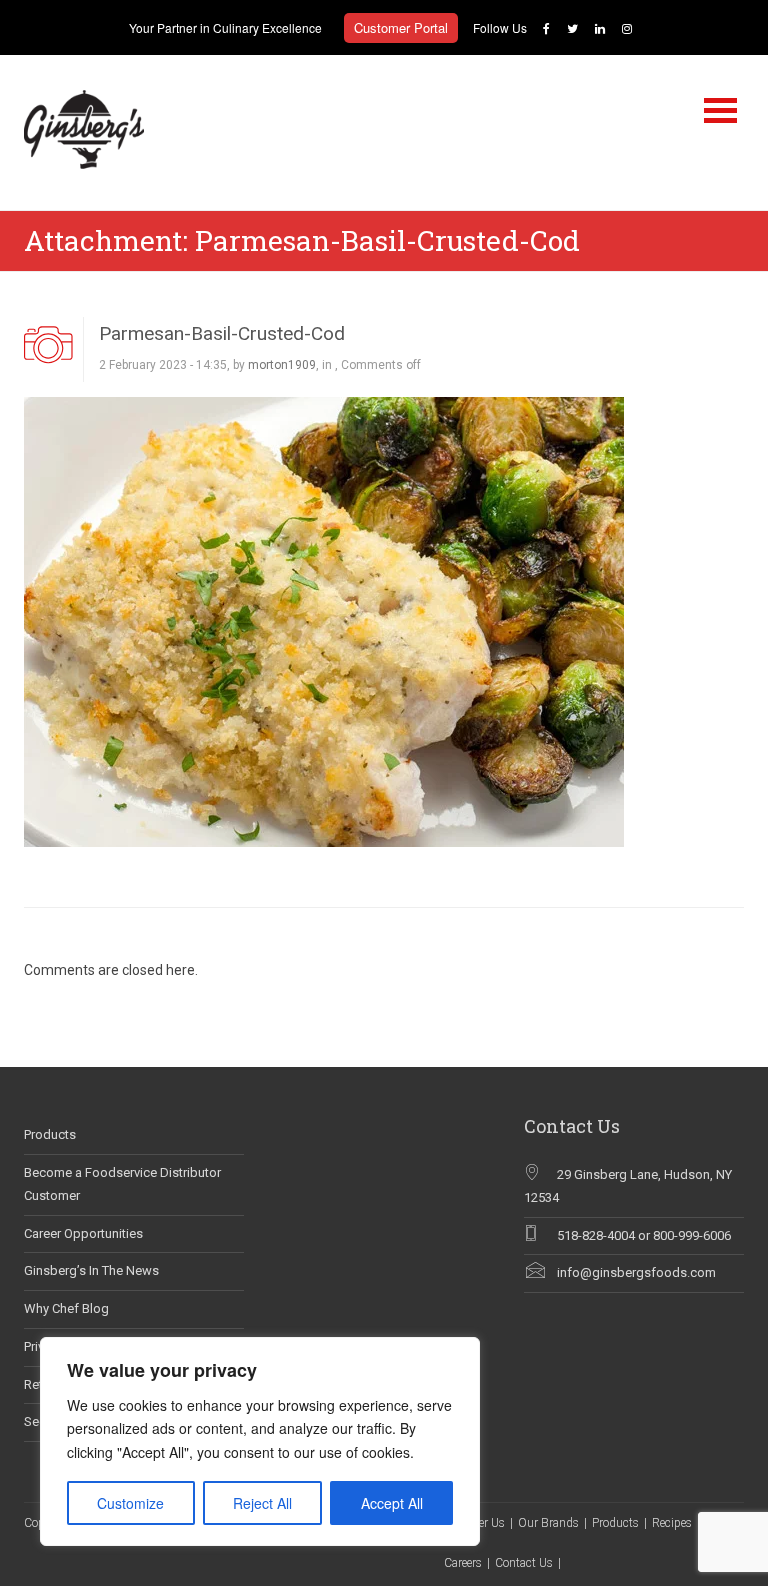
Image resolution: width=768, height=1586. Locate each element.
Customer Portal (401, 27)
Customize (130, 1503)
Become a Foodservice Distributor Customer (122, 1184)
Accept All (392, 1503)
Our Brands (548, 1523)
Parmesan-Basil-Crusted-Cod (222, 333)
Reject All (262, 1503)
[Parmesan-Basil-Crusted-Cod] (324, 620)
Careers (463, 1563)
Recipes (672, 1523)
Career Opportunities (83, 1233)
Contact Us (524, 1563)
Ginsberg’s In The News (91, 1270)
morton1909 (282, 365)
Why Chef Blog (66, 1308)
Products (50, 1134)
